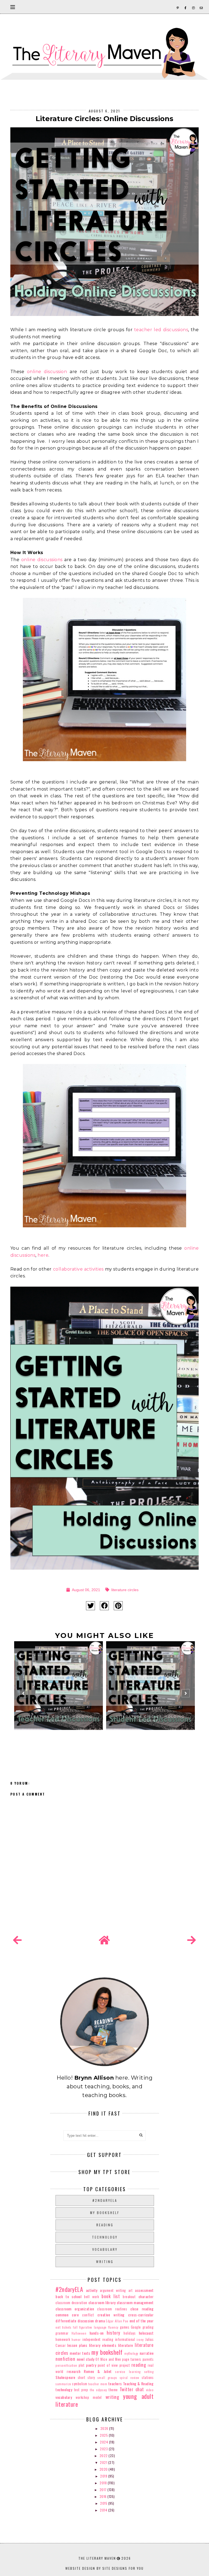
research (73, 2371)
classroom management (135, 2302)
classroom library (102, 2302)
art (131, 2290)
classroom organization (75, 2309)
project (125, 2365)
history (113, 2333)
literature (126, 2345)
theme (113, 2390)
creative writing (111, 2315)
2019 (104, 2476)
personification (66, 2365)
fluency (113, 2327)
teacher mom (98, 2384)
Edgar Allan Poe (117, 2321)
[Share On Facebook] (104, 1606)
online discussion (47, 372)
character (146, 2296)
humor (76, 2340)
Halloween (79, 2333)
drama (100, 2321)
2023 (104, 2449)
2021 (104, 2462)
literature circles (125, 1590)
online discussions (42, 560)
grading (148, 2327)
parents (148, 2359)
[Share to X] (90, 1606)
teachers (115, 2383)
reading (105, 2225)
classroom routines (112, 2309)
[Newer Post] (17, 1940)
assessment (144, 2290)
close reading (142, 2309)
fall (75, 2327)
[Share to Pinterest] (118, 1606)
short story (86, 2377)
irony (140, 2340)
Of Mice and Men (108, 2359)
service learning (128, 2372)
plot (82, 2365)
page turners (132, 2359)
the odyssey (98, 2390)
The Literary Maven (97, 2558)
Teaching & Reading (138, 2383)
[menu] (13, 7)
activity (92, 2290)
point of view (108, 2365)
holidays (130, 2333)
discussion (86, 2321)
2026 (105, 2428)
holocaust (146, 2333)
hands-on (97, 2333)
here (43, 1255)
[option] (59, 1696)
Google (136, 2327)
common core (67, 2315)
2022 (104, 2456)
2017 (104, 2490)
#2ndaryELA (105, 2200)
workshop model (89, 2397)
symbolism (80, 2384)
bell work (91, 2297)
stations (148, 2377)
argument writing (113, 2290)
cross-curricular (141, 2315)
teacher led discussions (161, 330)
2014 (104, 2510)
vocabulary (105, 2249)
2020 (104, 2469)
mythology (131, 2353)
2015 (104, 2503)
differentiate (66, 2321)
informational (125, 2339)
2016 (104, 2496)
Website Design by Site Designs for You (104, 2568)
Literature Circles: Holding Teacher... (59, 1719)
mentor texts (80, 2353)
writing (105, 2262)
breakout (129, 2297)
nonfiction (65, 2359)
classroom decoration (71, 2303)
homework (63, 2339)
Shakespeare (65, 2377)
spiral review (130, 2378)
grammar (62, 2333)
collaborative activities (78, 1269)
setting (149, 2372)
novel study (86, 2359)
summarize (63, 2384)
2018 (104, 2483)
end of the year (142, 2321)
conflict (88, 2315)
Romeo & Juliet (98, 2371)
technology (105, 2237)
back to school (68, 2296)
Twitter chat (132, 2389)
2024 (104, 2442)
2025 (104, 2435)
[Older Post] (192, 1940)
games (125, 2327)
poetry (91, 2365)
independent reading (98, 2339)
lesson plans (77, 2345)
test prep (81, 2390)
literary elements (103, 2345)
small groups (107, 2378)
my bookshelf (105, 2213)
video (150, 2390)
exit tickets (63, 2327)
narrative (147, 2353)
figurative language (93, 2327)
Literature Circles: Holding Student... (150, 1719)
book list (111, 2296)
